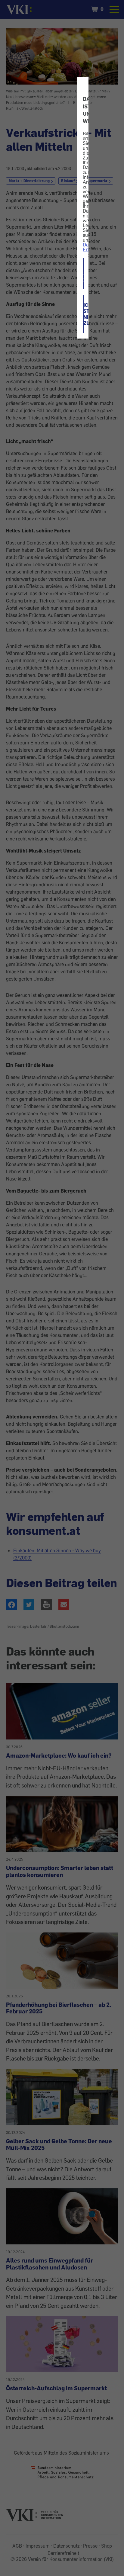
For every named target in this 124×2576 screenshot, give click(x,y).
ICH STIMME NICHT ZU (84, 314)
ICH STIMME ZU (84, 274)
